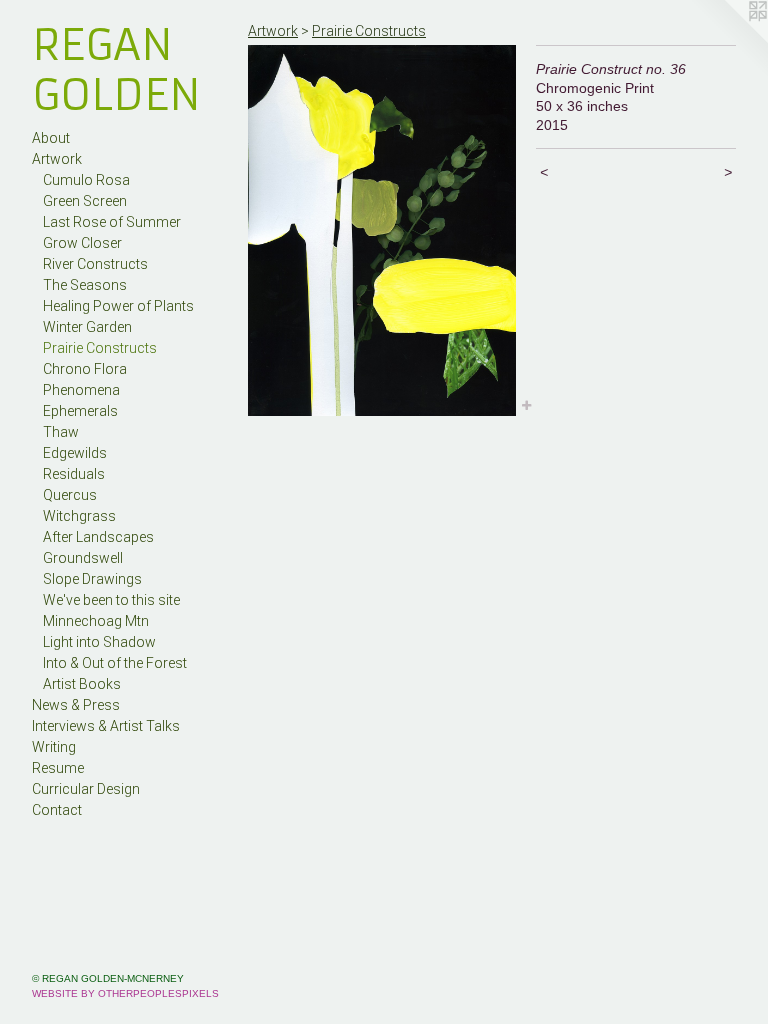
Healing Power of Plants (118, 306)
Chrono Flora (85, 369)
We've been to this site (111, 600)
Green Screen (85, 201)
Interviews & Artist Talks (106, 726)
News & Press (76, 705)
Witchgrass (79, 516)
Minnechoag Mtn (96, 621)
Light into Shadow (99, 642)
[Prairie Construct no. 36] (382, 230)
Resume (58, 768)
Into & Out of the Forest (115, 663)
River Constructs (95, 264)
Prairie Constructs (100, 348)
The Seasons (85, 285)
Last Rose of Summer (112, 222)
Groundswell (83, 558)
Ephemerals (80, 411)
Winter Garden (87, 327)
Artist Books (82, 684)
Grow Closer (82, 243)
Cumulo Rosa (86, 180)
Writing (54, 747)
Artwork (57, 159)
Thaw (61, 432)
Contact (57, 810)
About (51, 138)
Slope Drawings (92, 579)
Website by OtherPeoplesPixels (125, 993)
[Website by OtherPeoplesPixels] (728, 40)
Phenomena (81, 390)
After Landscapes (98, 537)
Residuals (74, 474)
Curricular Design (86, 789)
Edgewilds (75, 453)
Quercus (70, 495)
